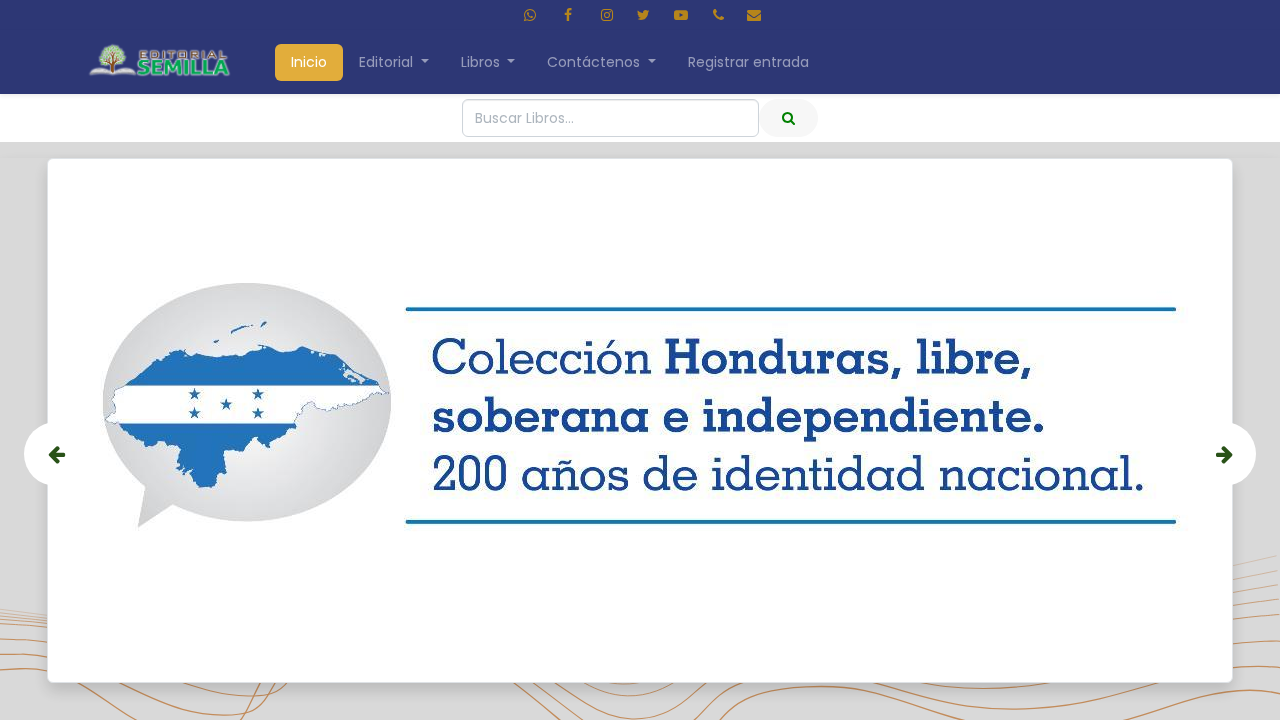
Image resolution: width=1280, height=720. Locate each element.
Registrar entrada (748, 62)
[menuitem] (309, 62)
